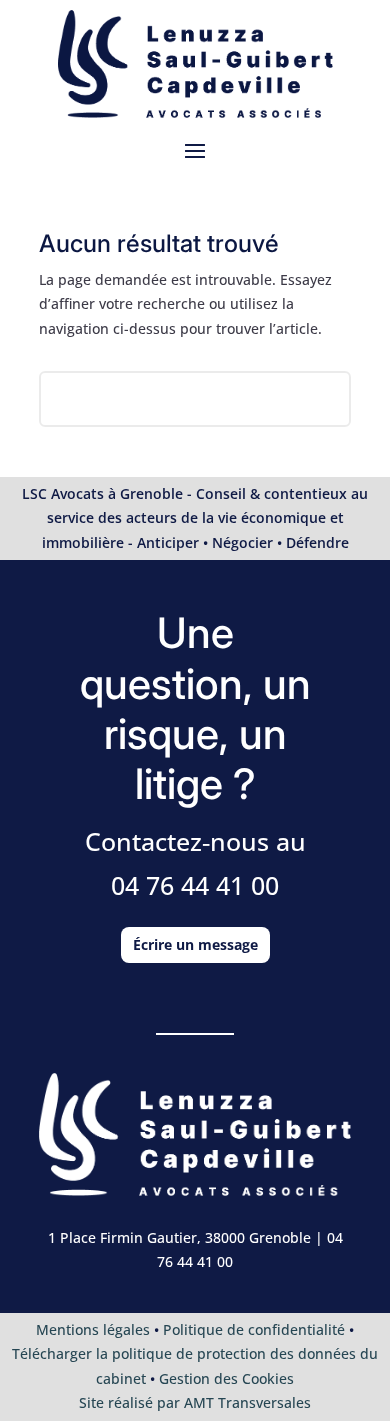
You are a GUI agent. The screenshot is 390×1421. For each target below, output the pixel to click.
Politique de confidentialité (254, 1329)
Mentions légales (93, 1329)
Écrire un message (195, 944)
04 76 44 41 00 (195, 885)
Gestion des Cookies (226, 1378)
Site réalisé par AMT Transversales (195, 1402)
